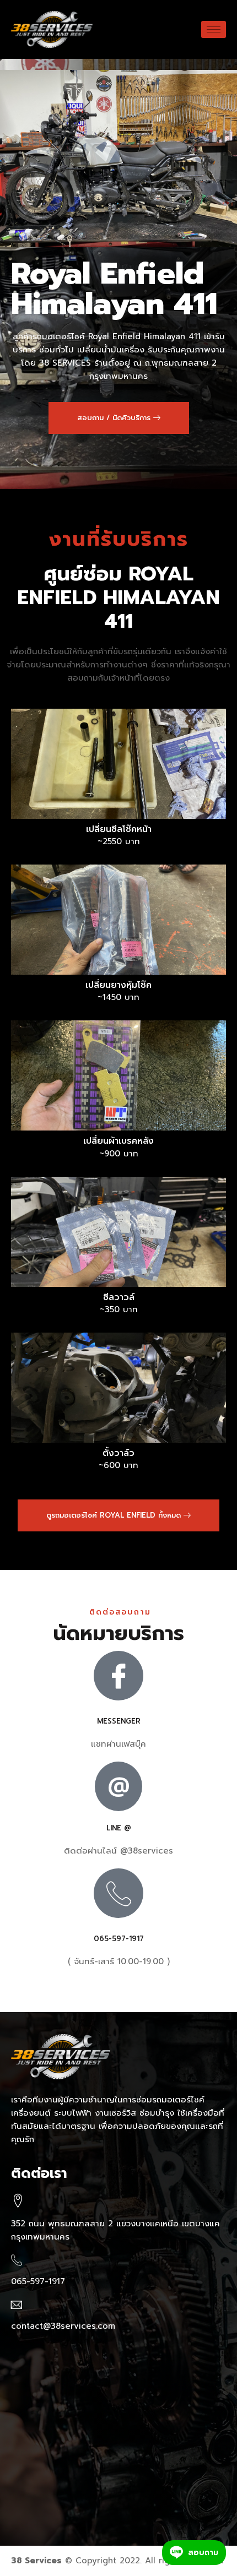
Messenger (119, 1721)
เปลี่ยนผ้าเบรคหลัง (118, 1141)
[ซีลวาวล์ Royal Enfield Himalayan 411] (118, 1232)
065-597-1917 (119, 1939)
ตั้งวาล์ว (118, 1453)
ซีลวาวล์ (119, 1298)
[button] (119, 418)
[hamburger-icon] (214, 29)
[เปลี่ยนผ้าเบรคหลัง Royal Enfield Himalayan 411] (118, 1075)
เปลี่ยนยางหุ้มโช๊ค (118, 985)
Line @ (119, 1828)
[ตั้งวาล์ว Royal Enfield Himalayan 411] (118, 1388)
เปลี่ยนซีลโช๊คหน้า (119, 830)
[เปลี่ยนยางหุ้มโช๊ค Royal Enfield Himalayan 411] (118, 920)
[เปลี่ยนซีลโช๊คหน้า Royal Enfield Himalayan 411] (118, 764)
